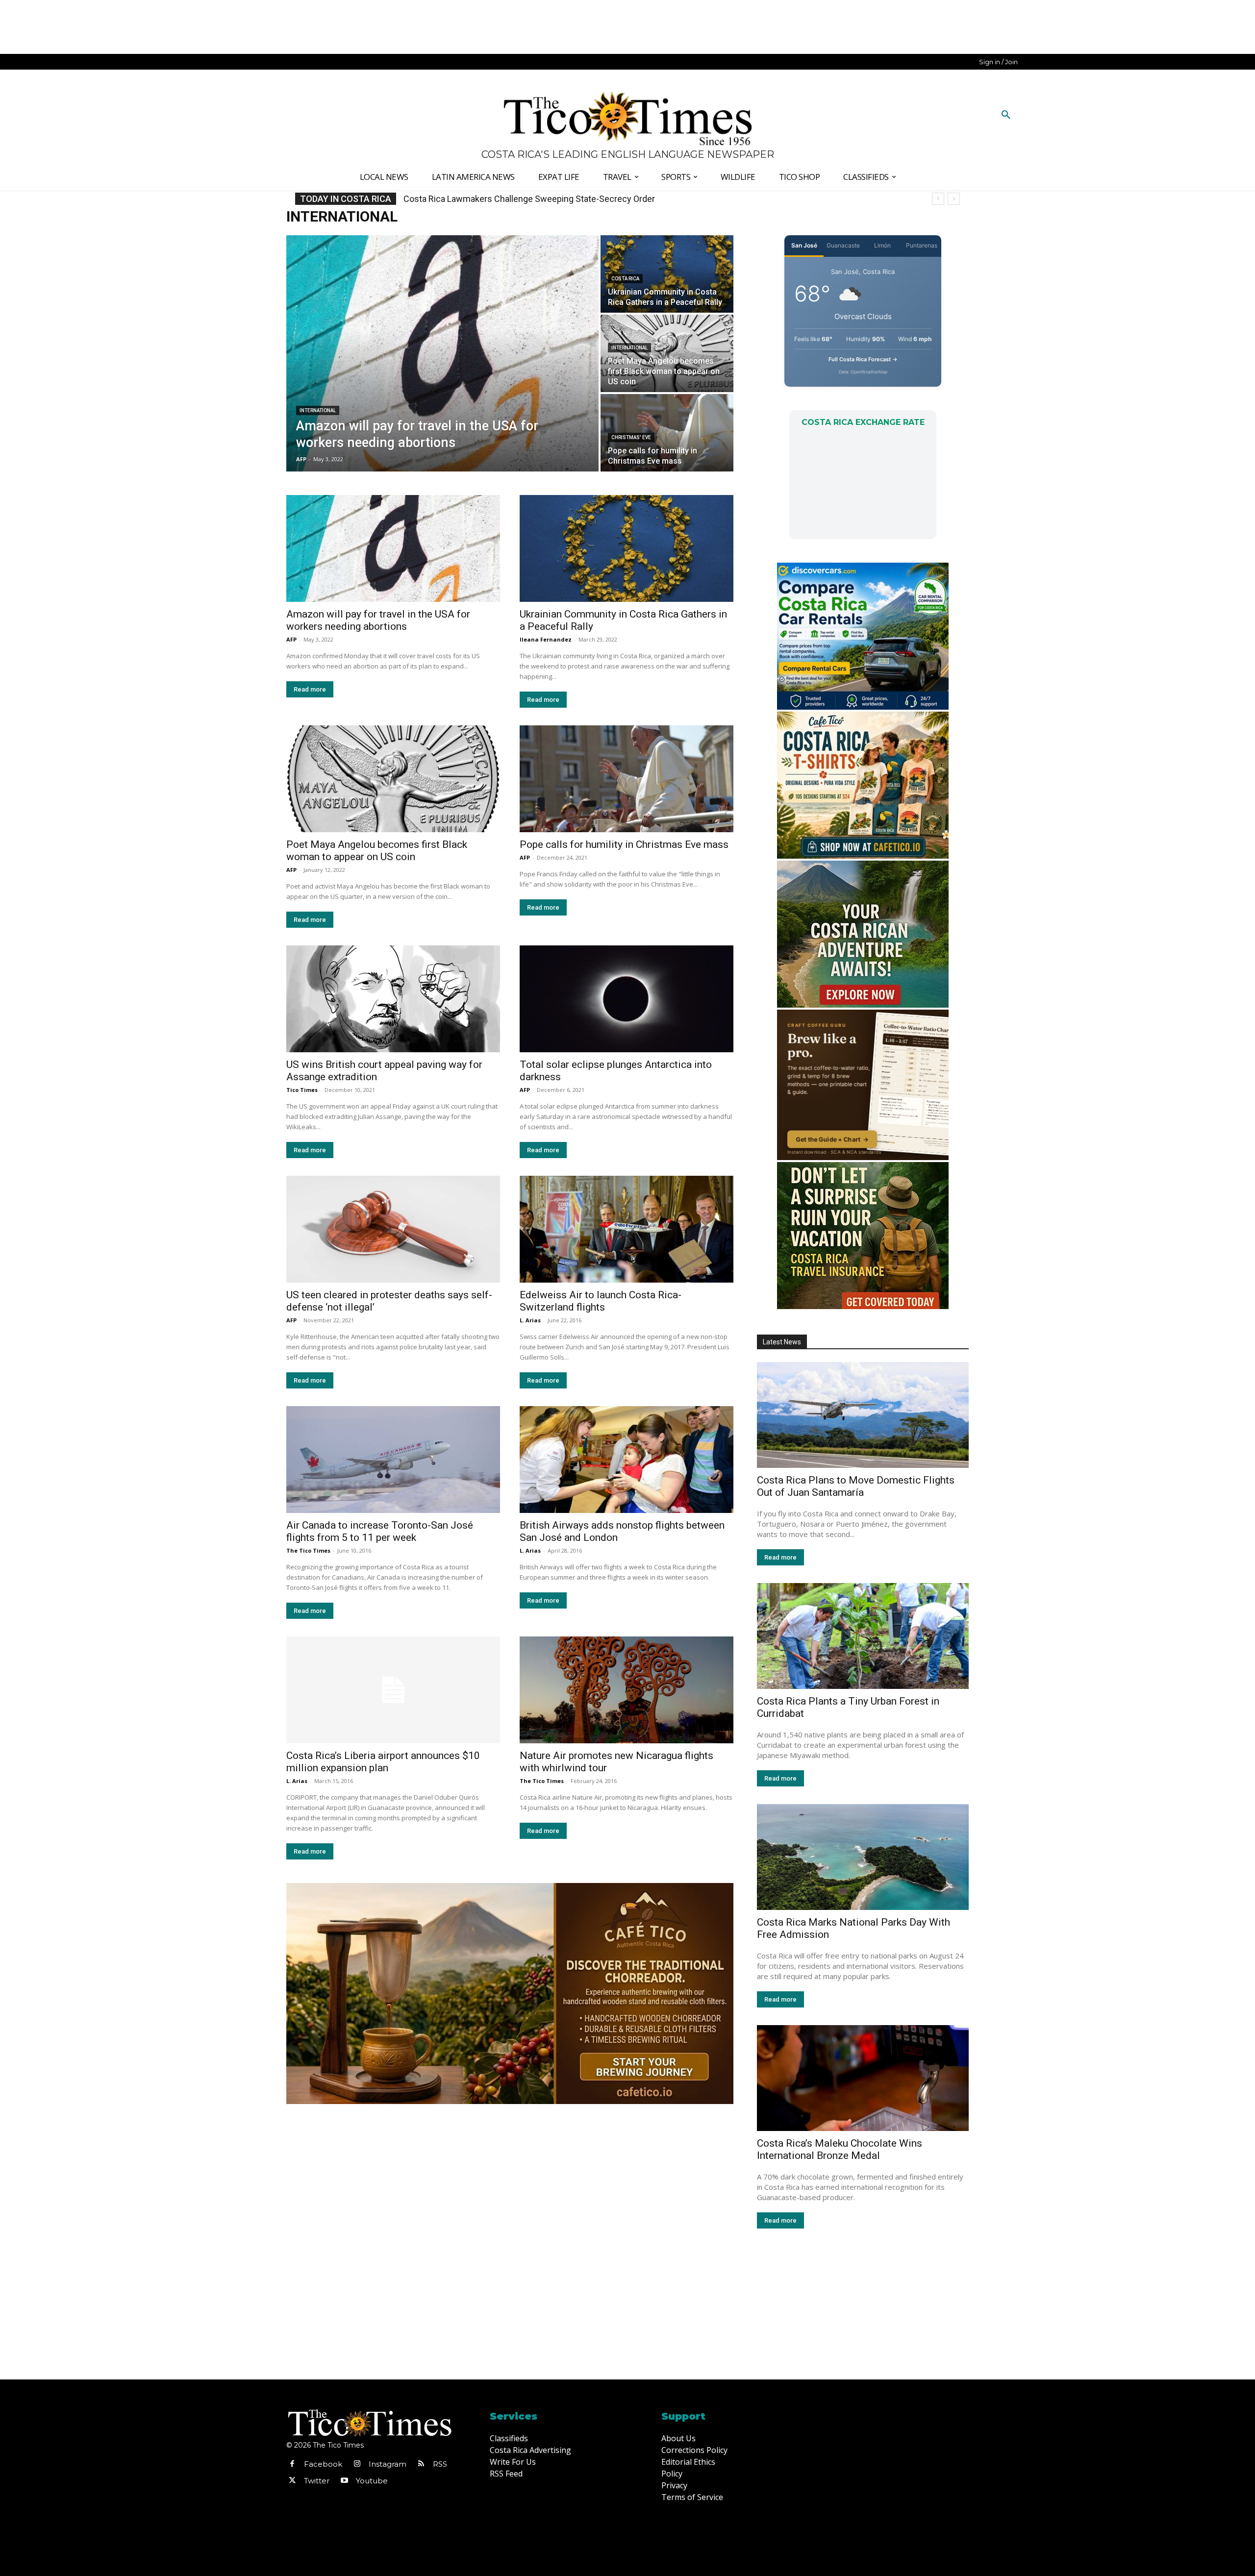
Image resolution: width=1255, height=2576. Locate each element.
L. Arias (530, 1320)
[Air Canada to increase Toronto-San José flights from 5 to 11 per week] (393, 1460)
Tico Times (302, 1090)
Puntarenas (922, 245)
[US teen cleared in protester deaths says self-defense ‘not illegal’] (393, 1229)
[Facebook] (292, 2464)
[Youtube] (344, 2481)
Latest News (782, 1342)
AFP (291, 639)
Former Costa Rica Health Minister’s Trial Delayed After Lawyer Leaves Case (550, 199)
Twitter (317, 2481)
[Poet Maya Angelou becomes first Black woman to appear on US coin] (667, 353)
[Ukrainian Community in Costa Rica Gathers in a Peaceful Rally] (667, 274)
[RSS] (421, 2464)
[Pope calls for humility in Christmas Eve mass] (667, 433)
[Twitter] (292, 2481)
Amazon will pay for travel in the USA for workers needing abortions (378, 620)
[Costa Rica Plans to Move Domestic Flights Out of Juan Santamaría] (863, 1415)
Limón (882, 245)
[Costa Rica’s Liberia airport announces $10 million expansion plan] (393, 1690)
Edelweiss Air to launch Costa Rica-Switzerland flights (601, 1301)
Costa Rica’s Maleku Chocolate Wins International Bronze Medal (840, 2149)
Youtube (372, 2481)
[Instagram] (357, 2464)
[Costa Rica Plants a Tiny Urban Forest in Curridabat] (863, 1636)
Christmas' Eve (631, 437)
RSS (440, 2464)
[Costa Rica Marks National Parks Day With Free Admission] (863, 1857)
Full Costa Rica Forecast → (863, 359)
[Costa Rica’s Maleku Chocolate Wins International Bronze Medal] (863, 2078)
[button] (1006, 115)
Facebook (323, 2464)
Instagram (388, 2464)
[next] (954, 199)
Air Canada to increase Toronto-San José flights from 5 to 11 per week (380, 1531)
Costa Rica (625, 279)
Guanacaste (843, 245)
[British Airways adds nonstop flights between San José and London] (627, 1460)
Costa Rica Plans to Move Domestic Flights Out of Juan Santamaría (856, 1486)
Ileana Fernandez (546, 639)
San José (804, 245)
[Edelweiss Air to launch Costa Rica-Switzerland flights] (627, 1229)
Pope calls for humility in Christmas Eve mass (624, 844)
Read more (310, 689)
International (318, 410)
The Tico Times (308, 1550)
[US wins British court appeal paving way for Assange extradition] (393, 999)
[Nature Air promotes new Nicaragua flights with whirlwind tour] (627, 1690)
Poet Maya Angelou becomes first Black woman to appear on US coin (377, 851)
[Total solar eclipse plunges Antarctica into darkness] (627, 999)
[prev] (938, 199)
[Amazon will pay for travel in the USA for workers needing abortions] (442, 353)
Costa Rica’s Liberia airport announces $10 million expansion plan (383, 1762)
